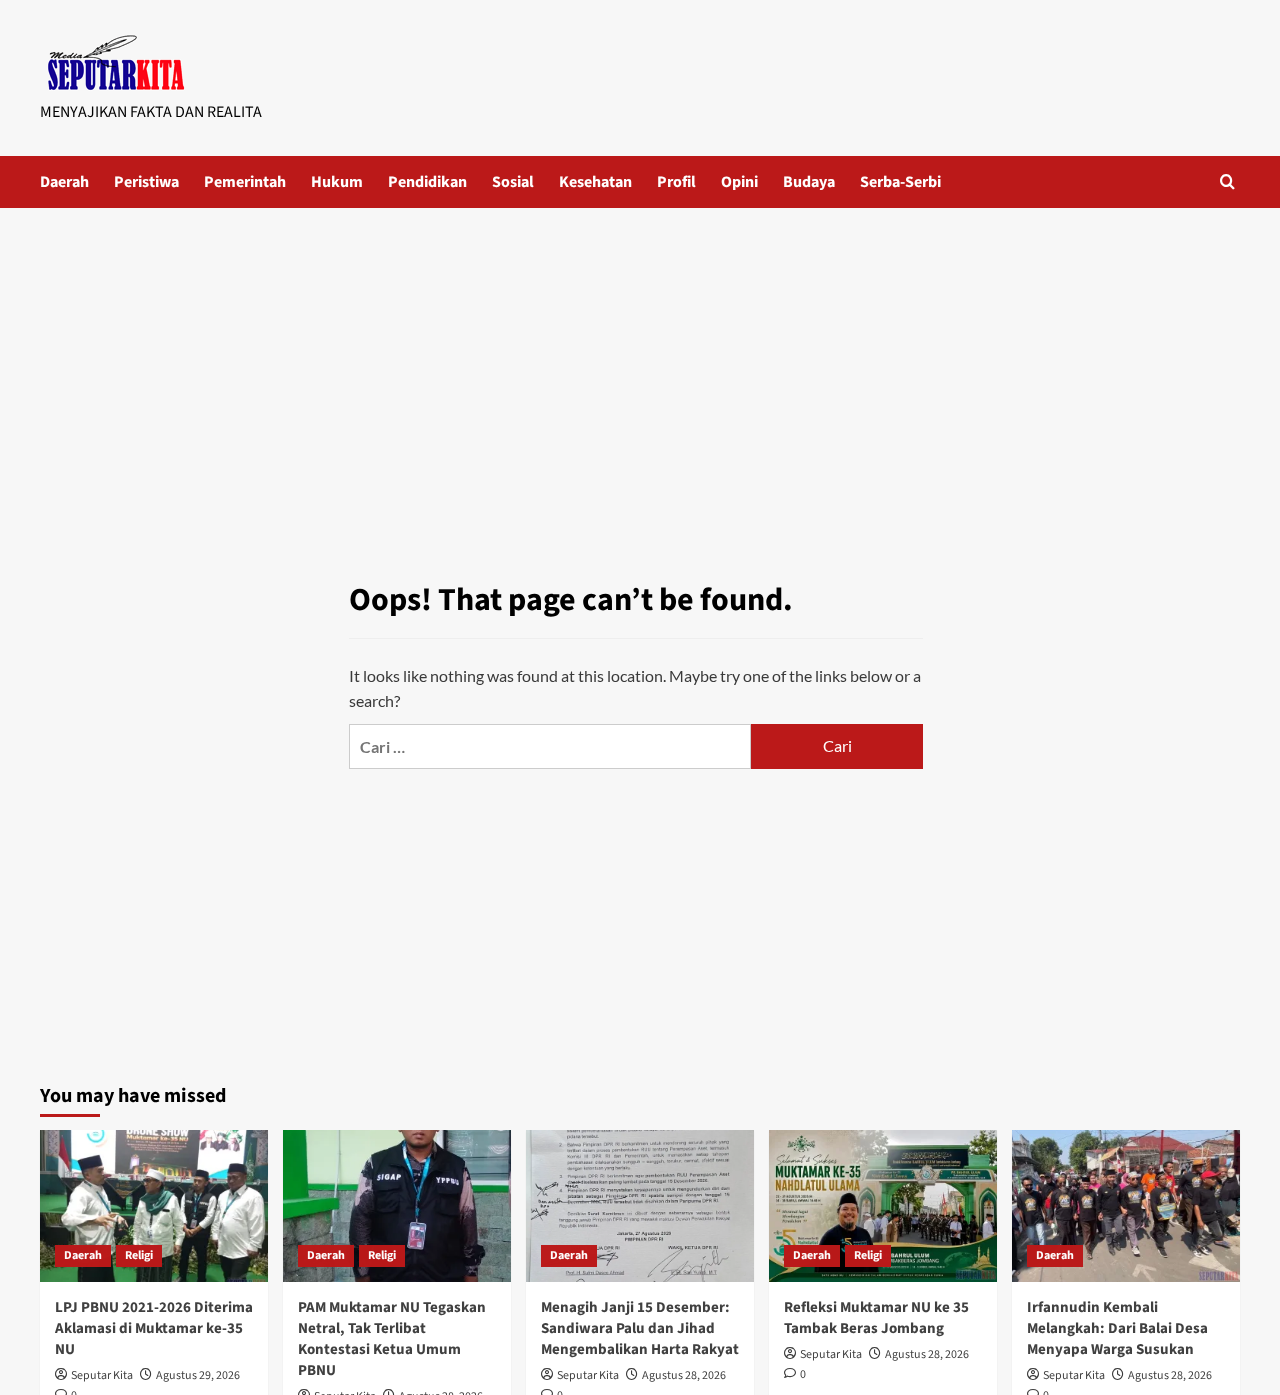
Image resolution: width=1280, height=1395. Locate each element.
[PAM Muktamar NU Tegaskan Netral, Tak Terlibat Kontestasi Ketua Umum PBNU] (397, 1206)
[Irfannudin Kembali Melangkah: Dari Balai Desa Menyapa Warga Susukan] (1126, 1206)
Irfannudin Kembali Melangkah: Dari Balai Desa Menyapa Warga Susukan (1117, 1328)
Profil (676, 182)
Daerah (64, 182)
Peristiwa (146, 182)
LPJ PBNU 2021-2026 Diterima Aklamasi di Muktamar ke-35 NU (154, 1328)
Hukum (337, 182)
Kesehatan (595, 182)
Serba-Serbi (900, 182)
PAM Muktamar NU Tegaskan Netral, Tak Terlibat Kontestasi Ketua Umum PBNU (392, 1339)
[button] (1227, 181)
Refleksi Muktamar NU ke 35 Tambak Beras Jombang (876, 1318)
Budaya (809, 182)
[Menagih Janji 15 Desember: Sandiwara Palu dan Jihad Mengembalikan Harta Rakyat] (640, 1206)
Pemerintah (245, 182)
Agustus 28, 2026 (684, 1375)
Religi (139, 1255)
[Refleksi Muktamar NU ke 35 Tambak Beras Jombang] (883, 1206)
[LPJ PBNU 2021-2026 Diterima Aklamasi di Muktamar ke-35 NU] (154, 1206)
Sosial (513, 182)
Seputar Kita (102, 1375)
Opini (739, 182)
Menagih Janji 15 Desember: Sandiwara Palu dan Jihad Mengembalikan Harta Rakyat (640, 1328)
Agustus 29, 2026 (198, 1375)
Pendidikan (427, 182)
